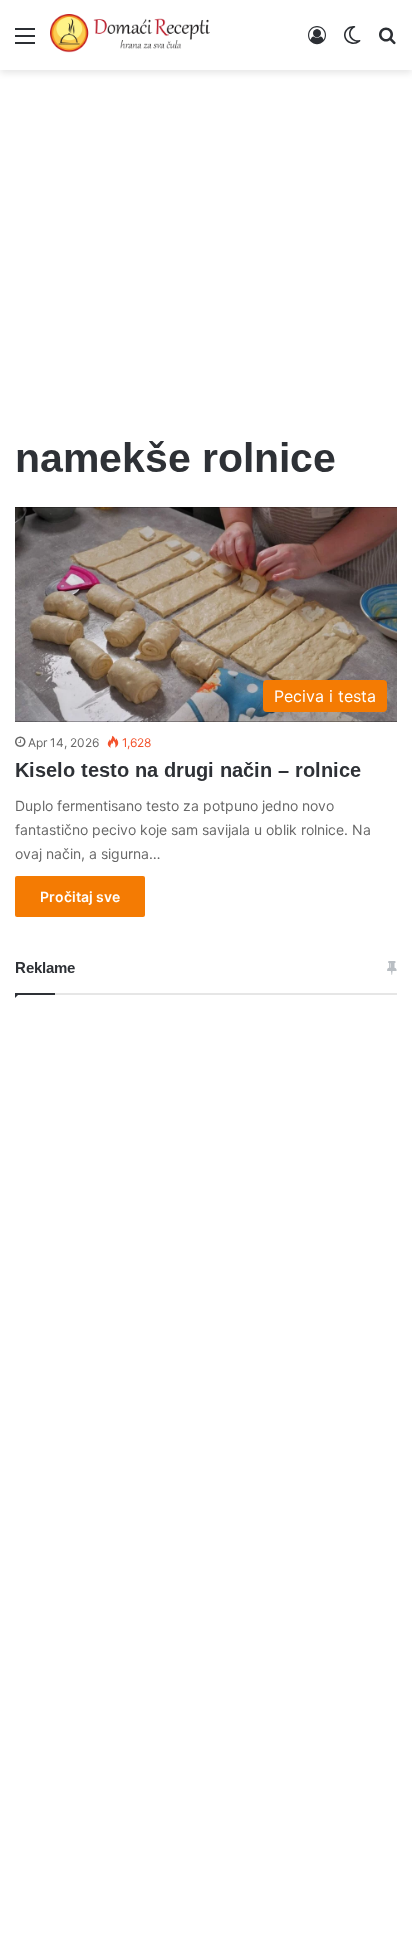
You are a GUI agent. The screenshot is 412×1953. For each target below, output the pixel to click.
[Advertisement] (206, 240)
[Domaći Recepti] (130, 35)
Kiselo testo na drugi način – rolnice (188, 770)
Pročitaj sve (80, 896)
